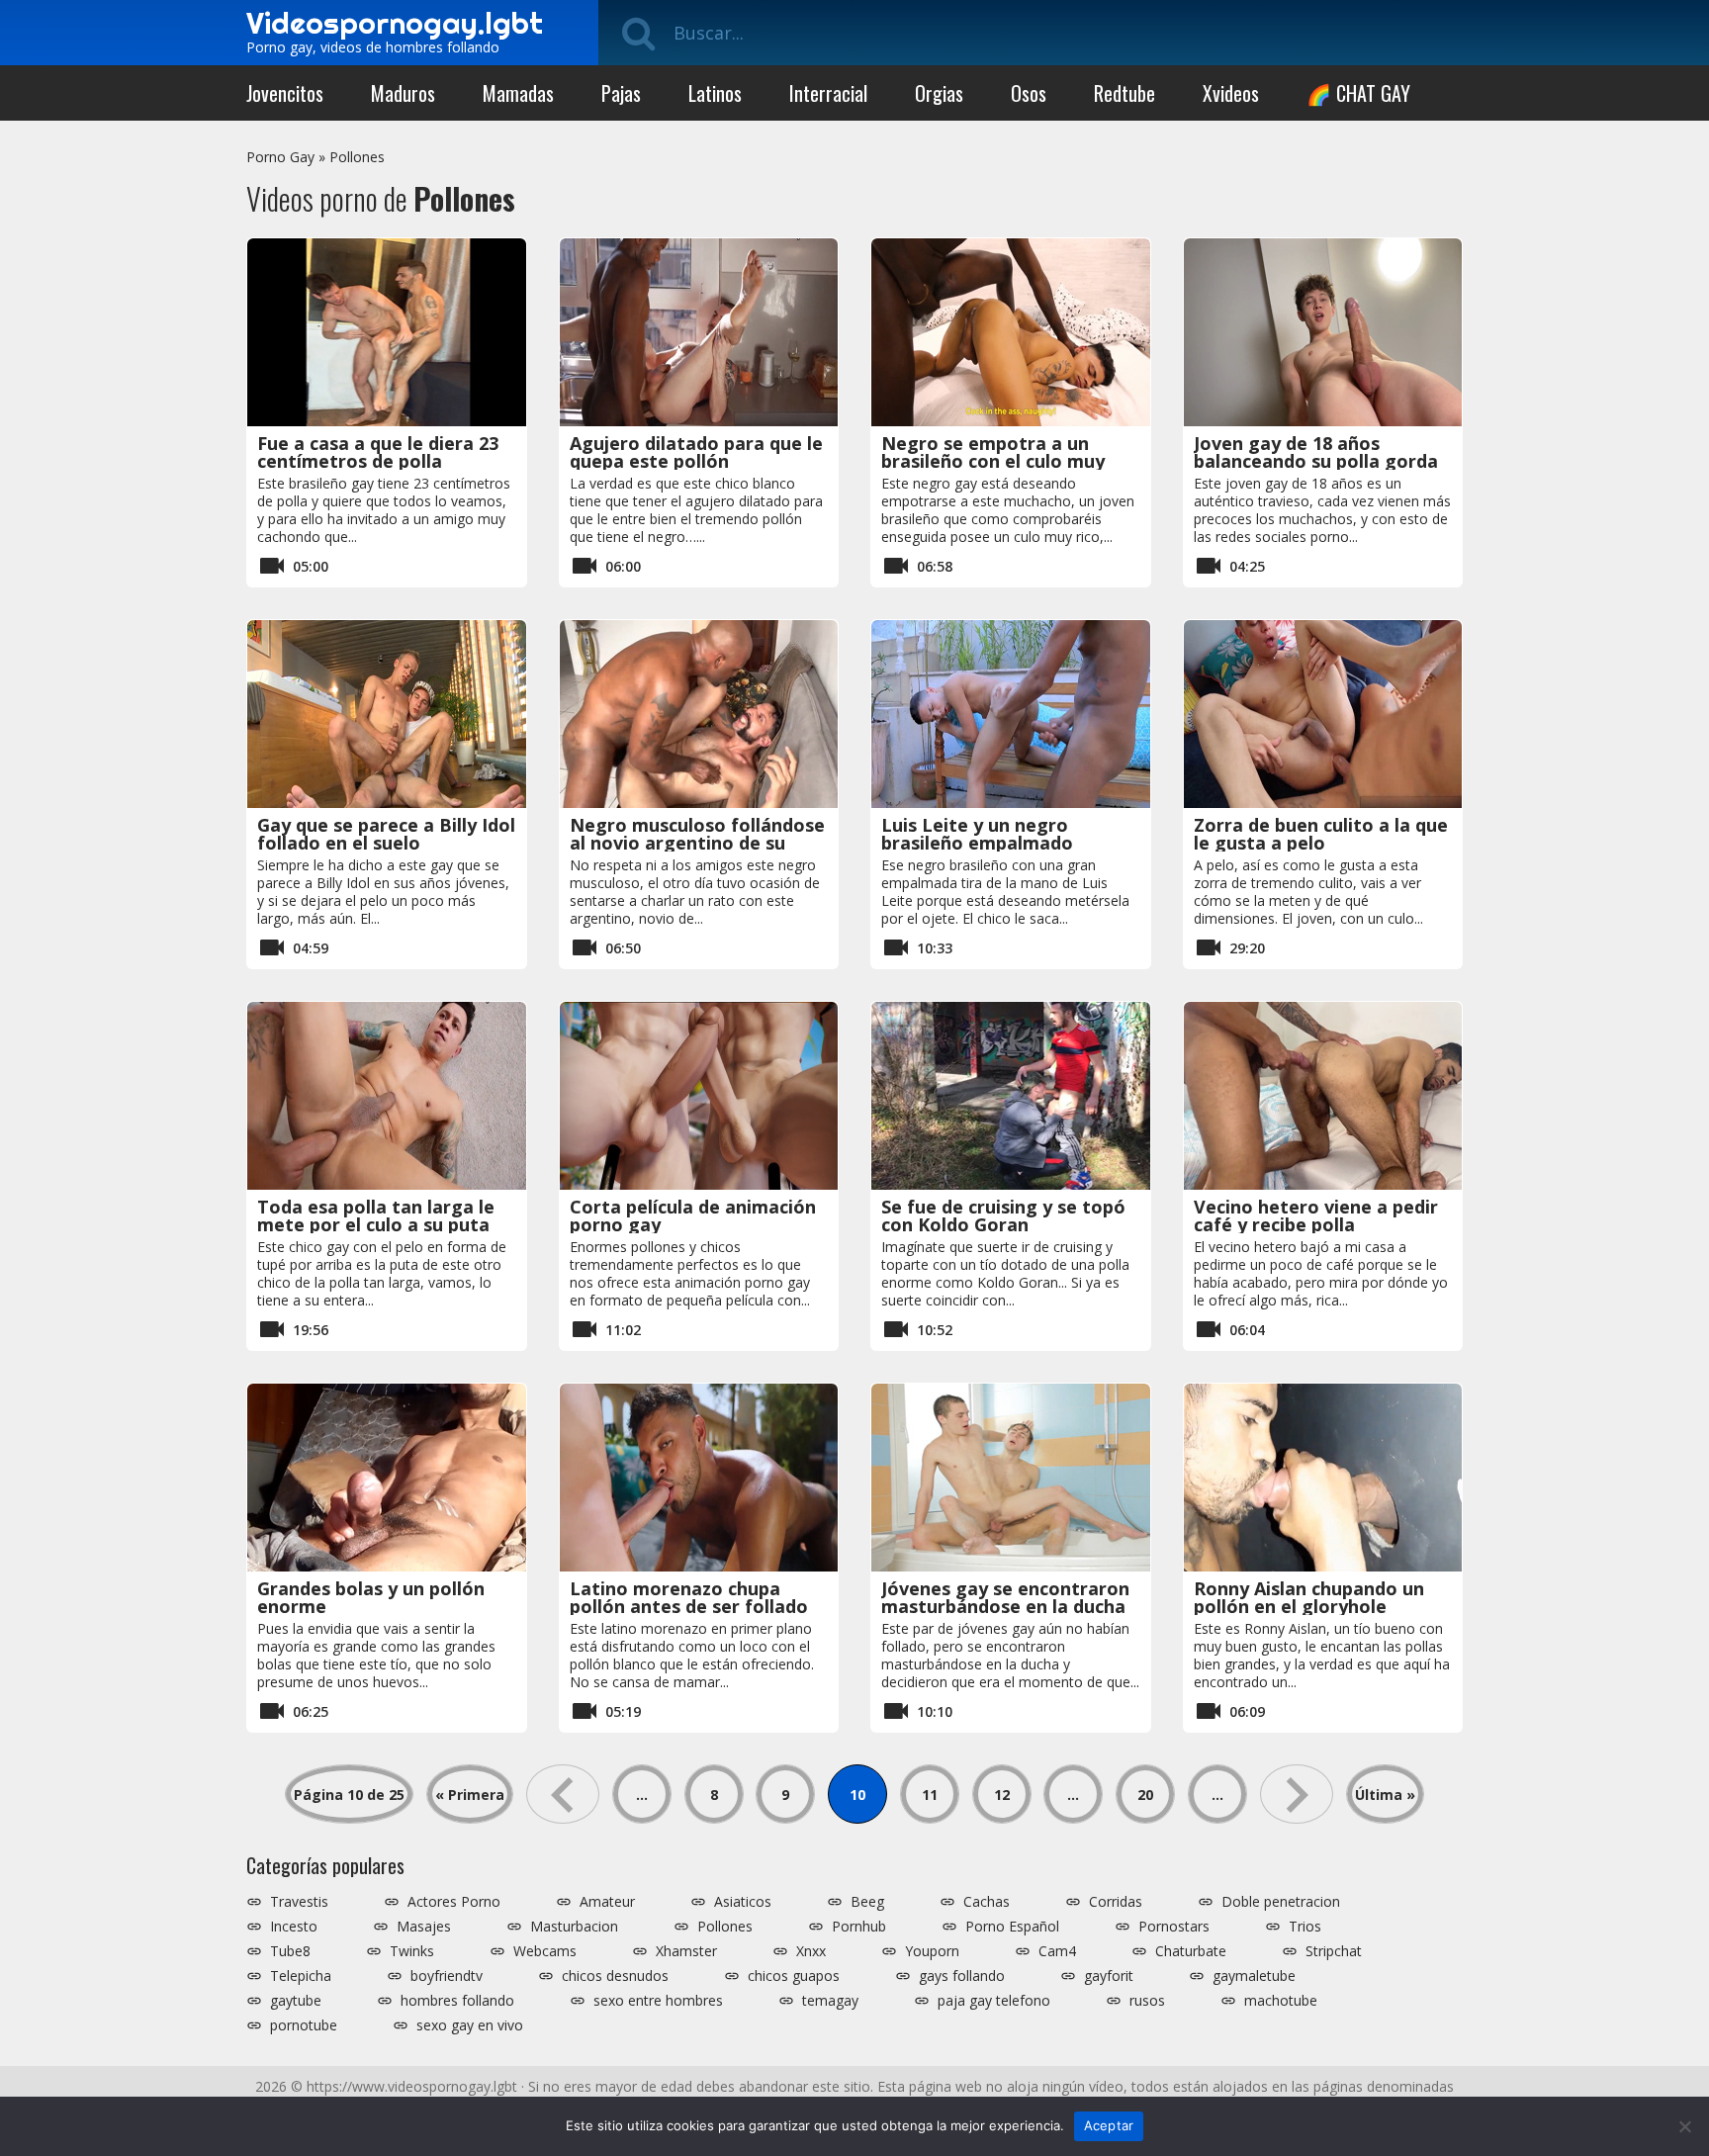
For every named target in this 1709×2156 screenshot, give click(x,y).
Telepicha (301, 1976)
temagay (830, 2001)
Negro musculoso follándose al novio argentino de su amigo (697, 843)
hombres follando (457, 2001)
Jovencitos (285, 93)
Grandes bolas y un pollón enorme (371, 1597)
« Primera (470, 1795)
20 (1145, 1795)
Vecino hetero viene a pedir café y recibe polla (1316, 1215)
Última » (1385, 1795)
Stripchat (1334, 1951)
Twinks (412, 1951)
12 (1002, 1795)
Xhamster (686, 1951)
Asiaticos (743, 1902)
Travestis (299, 1902)
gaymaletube (1254, 1976)
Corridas (1116, 1902)
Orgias (939, 93)
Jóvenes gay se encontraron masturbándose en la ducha (1005, 1597)
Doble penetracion (1281, 1902)
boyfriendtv (447, 1976)
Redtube (1124, 93)
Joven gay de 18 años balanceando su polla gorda (1316, 452)
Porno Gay (280, 157)
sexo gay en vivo (470, 2025)
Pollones (357, 157)
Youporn (932, 1951)
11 (930, 1795)
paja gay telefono (994, 2001)
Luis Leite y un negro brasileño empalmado (977, 834)
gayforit (1109, 1976)
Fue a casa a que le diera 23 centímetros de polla (378, 452)
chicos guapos (794, 1976)
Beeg (867, 1902)
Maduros (403, 93)
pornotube (304, 2025)
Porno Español (1012, 1927)
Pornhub (859, 1927)
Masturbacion (574, 1927)
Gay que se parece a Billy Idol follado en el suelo (386, 834)
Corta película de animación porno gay (693, 1215)
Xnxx (811, 1951)
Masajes (424, 1927)
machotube (1281, 2001)
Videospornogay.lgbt (395, 23)
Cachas (987, 1902)
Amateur (607, 1902)
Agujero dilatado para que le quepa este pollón (696, 452)
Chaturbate (1191, 1951)
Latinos (715, 93)
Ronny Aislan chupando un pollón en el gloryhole (1309, 1597)
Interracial (828, 93)
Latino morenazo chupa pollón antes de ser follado (689, 1597)
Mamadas (518, 93)
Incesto (294, 1927)
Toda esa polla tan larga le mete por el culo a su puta (376, 1215)
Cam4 (1057, 1951)
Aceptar (1109, 2125)
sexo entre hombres (658, 2001)
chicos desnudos (615, 1976)
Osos (1029, 93)
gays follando (962, 1976)
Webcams (545, 1951)
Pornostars (1174, 1927)
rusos (1147, 2001)
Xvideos (1231, 93)
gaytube (296, 2001)
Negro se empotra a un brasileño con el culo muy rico (993, 461)
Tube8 (290, 1951)
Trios (1305, 1927)
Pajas (621, 93)
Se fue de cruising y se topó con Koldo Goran (1003, 1215)
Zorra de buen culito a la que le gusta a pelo (1321, 834)
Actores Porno (454, 1902)
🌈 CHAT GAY (1358, 93)
